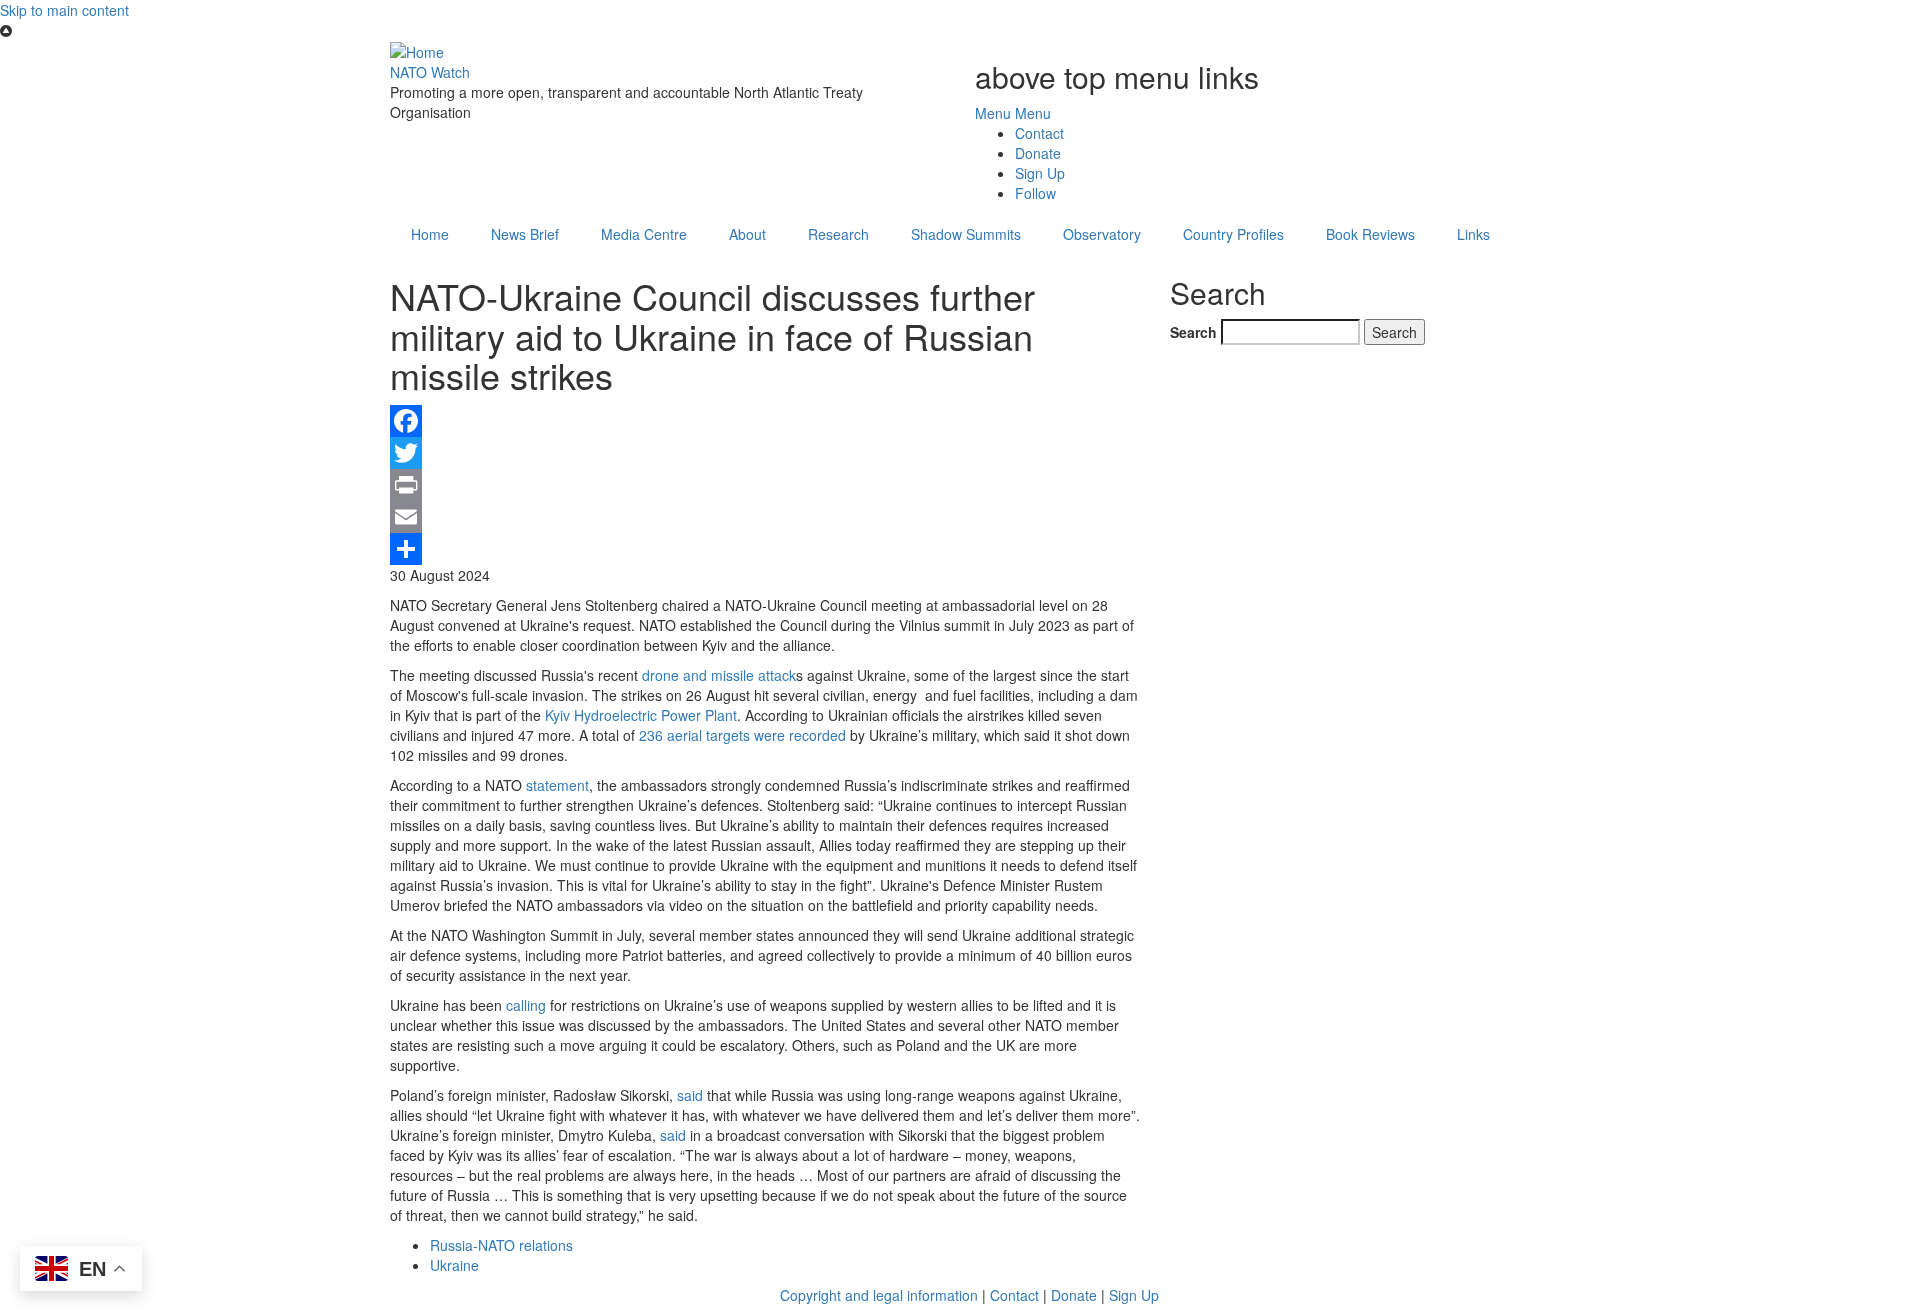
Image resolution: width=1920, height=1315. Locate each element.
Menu (993, 113)
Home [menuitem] (430, 234)
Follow (1035, 193)
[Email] (765, 517)
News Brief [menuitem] (525, 234)
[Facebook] (765, 421)
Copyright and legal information (879, 1295)
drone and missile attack (719, 675)
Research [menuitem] (838, 234)
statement (557, 785)
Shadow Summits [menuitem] (966, 234)
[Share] (765, 549)
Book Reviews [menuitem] (1370, 234)
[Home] (417, 50)
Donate (1038, 153)
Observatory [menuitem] (1102, 234)
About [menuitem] (747, 234)
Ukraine (454, 1265)
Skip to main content (64, 10)
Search (1193, 332)
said (690, 1095)
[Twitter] (765, 453)
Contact (1039, 133)
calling (526, 1005)
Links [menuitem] (1473, 234)
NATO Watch (430, 72)
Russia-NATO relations (501, 1245)
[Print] (765, 485)
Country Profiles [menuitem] (1233, 234)
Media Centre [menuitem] (644, 234)
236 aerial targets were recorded (742, 735)
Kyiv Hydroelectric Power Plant (641, 715)
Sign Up (1040, 173)
